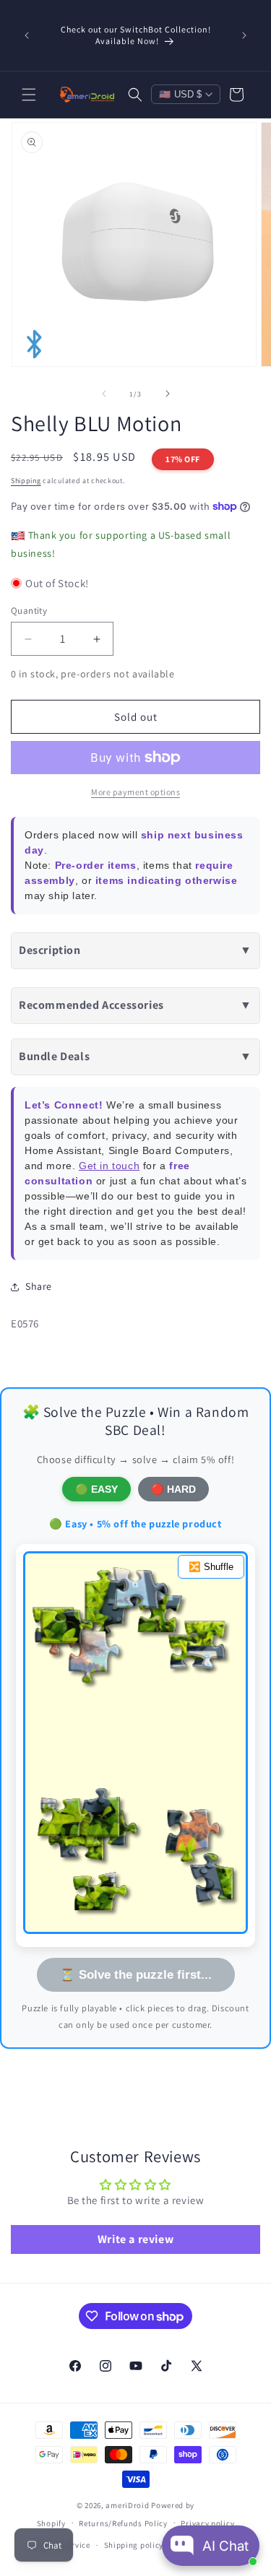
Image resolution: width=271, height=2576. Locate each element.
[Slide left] (104, 394)
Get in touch (109, 1166)
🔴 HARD (173, 1489)
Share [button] (39, 1286)
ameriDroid (127, 2505)
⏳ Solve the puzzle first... (136, 1974)
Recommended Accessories (135, 1005)
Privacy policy (207, 2523)
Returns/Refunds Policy (123, 2523)
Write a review (135, 2239)
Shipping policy (134, 2545)
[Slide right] (168, 394)
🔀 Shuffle (211, 1567)
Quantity (29, 611)
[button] (29, 95)
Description (135, 950)
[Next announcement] (244, 35)
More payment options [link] (135, 792)
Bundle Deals (135, 1056)
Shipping (26, 481)
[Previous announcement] (27, 35)
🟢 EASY (96, 1489)
